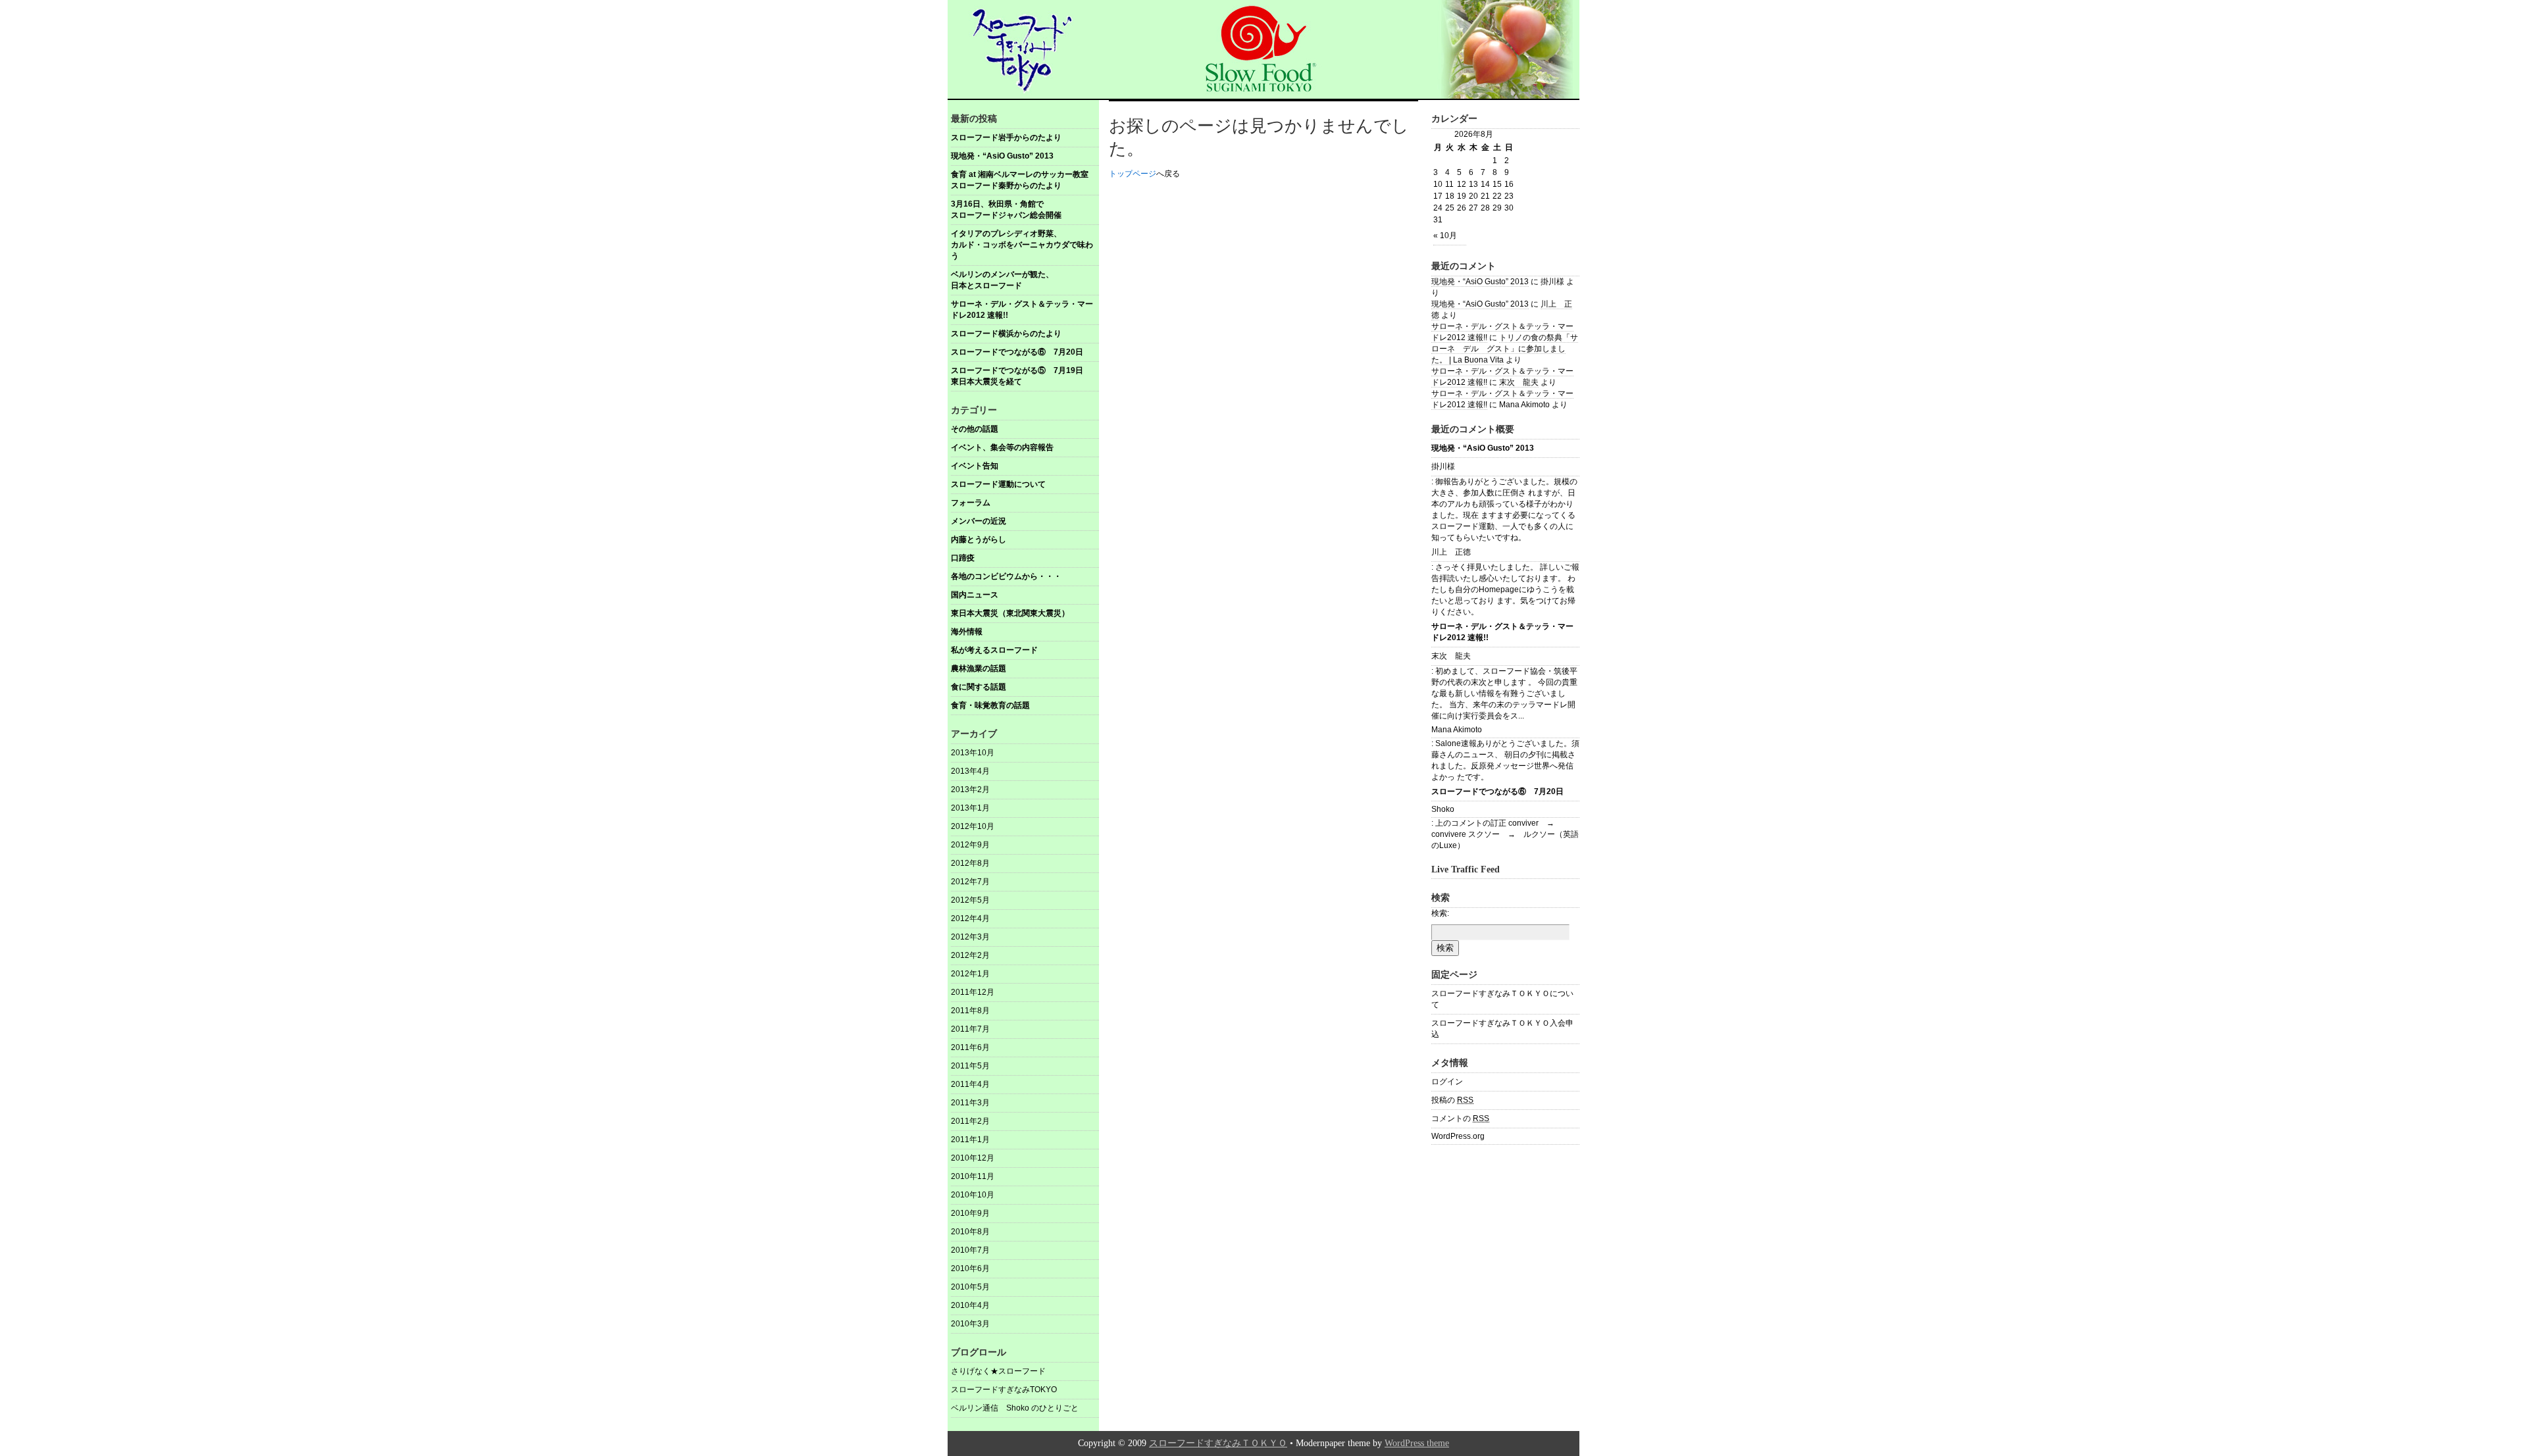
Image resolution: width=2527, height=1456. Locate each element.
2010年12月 (973, 1158)
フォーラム (971, 503)
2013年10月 (973, 753)
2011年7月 (970, 1029)
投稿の (1452, 1100)
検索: (1440, 913)
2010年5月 (970, 1287)
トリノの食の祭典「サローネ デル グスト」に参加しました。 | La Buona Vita (1505, 349)
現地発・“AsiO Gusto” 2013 (1002, 156)
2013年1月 (970, 808)
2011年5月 (970, 1066)
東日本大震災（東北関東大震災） (1010, 613)
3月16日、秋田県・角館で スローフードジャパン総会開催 (1025, 210)
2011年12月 (973, 992)
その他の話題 (975, 429)
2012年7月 (970, 882)
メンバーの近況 (979, 521)
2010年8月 (970, 1232)
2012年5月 (970, 900)
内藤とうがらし (979, 540)
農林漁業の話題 (979, 668)
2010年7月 (970, 1250)
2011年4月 (970, 1084)
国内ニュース (975, 595)
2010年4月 (970, 1305)
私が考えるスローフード (994, 650)
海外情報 (967, 632)
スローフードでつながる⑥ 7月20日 (1017, 352)
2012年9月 (970, 845)
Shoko (1443, 809)
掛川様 (1443, 466)
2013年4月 (970, 771)
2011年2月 (970, 1121)
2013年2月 (970, 790)
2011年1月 (970, 1140)
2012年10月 (973, 826)
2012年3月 (970, 937)
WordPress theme (1417, 1443)
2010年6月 (970, 1268)
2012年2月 (970, 955)
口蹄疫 (963, 558)
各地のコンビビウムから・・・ (1006, 576)
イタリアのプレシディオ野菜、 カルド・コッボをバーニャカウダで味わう (1025, 245)
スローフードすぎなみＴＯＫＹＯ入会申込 (1502, 1029)
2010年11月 (973, 1176)
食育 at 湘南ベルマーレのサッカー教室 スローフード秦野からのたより (1025, 180)
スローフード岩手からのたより (1006, 138)
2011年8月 (970, 1011)
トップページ (1133, 174)
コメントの (1460, 1118)
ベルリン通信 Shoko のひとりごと (1015, 1408)
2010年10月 (973, 1195)
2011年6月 (970, 1047)
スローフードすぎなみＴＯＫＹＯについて (1502, 999)
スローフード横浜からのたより (1006, 334)
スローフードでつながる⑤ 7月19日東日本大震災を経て (1017, 376)
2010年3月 (970, 1324)
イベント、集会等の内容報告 (1002, 447)
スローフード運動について (998, 484)
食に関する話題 (979, 687)
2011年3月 (970, 1103)
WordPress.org (1458, 1136)
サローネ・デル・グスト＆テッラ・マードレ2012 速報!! (1022, 310)
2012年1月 (970, 974)
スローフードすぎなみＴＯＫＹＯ (1218, 1443)
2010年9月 (970, 1213)
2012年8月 (970, 863)
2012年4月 (970, 918)
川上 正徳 (1451, 552)
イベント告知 (975, 466)
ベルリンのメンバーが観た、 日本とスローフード (1025, 280)
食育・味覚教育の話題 (990, 705)
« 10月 (1445, 236)
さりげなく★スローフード (998, 1371)
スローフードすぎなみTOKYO (1004, 1390)
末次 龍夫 (1519, 382)
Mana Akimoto (1457, 730)
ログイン (1447, 1082)
